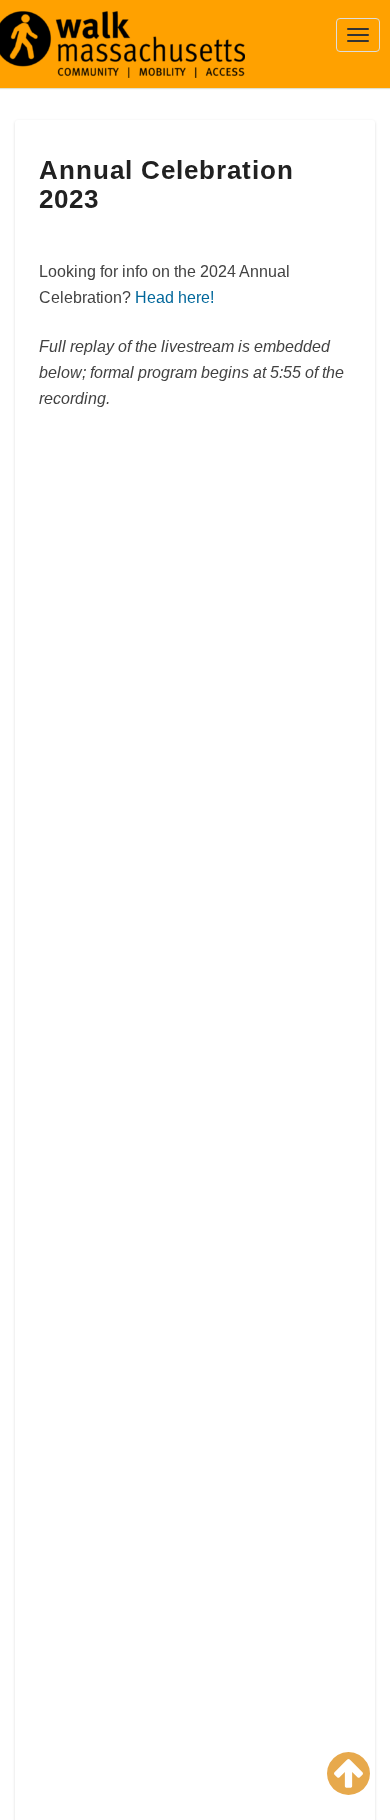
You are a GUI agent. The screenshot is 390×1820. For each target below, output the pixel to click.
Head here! (174, 297)
